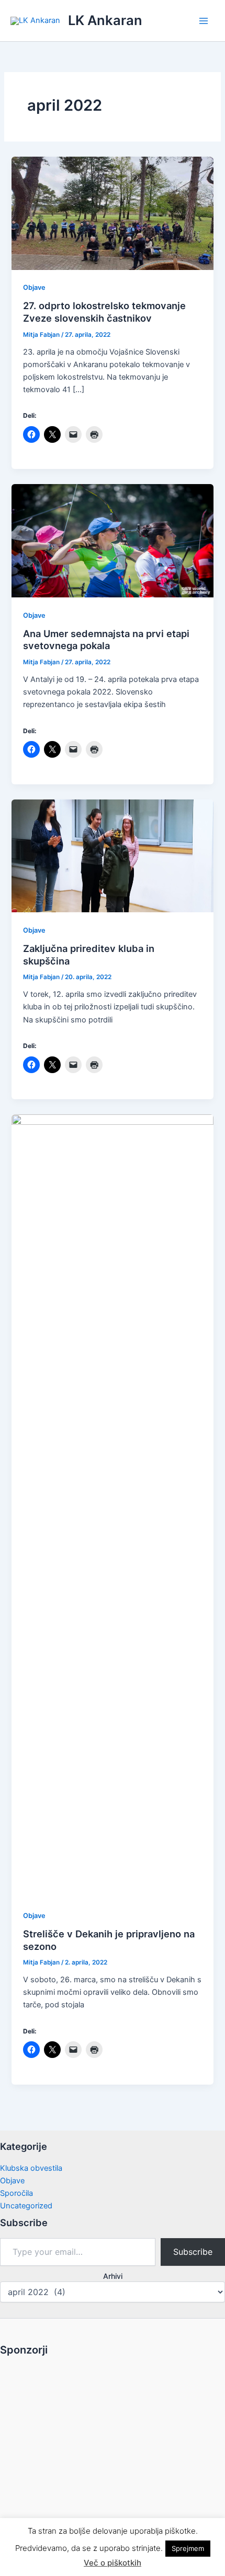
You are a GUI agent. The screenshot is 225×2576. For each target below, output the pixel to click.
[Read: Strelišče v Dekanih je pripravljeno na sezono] (112, 1505)
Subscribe (193, 2252)
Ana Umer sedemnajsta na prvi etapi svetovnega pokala (106, 640)
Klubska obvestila (31, 2168)
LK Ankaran (105, 20)
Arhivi (113, 2276)
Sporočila (16, 2193)
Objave (34, 287)
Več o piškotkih (113, 2563)
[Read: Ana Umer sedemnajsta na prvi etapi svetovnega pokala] (112, 540)
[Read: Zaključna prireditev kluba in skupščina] (112, 855)
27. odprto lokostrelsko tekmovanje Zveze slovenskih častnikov (104, 312)
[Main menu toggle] (204, 21)
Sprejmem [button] (188, 2548)
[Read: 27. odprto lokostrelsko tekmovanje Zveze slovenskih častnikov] (112, 213)
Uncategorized (26, 2206)
